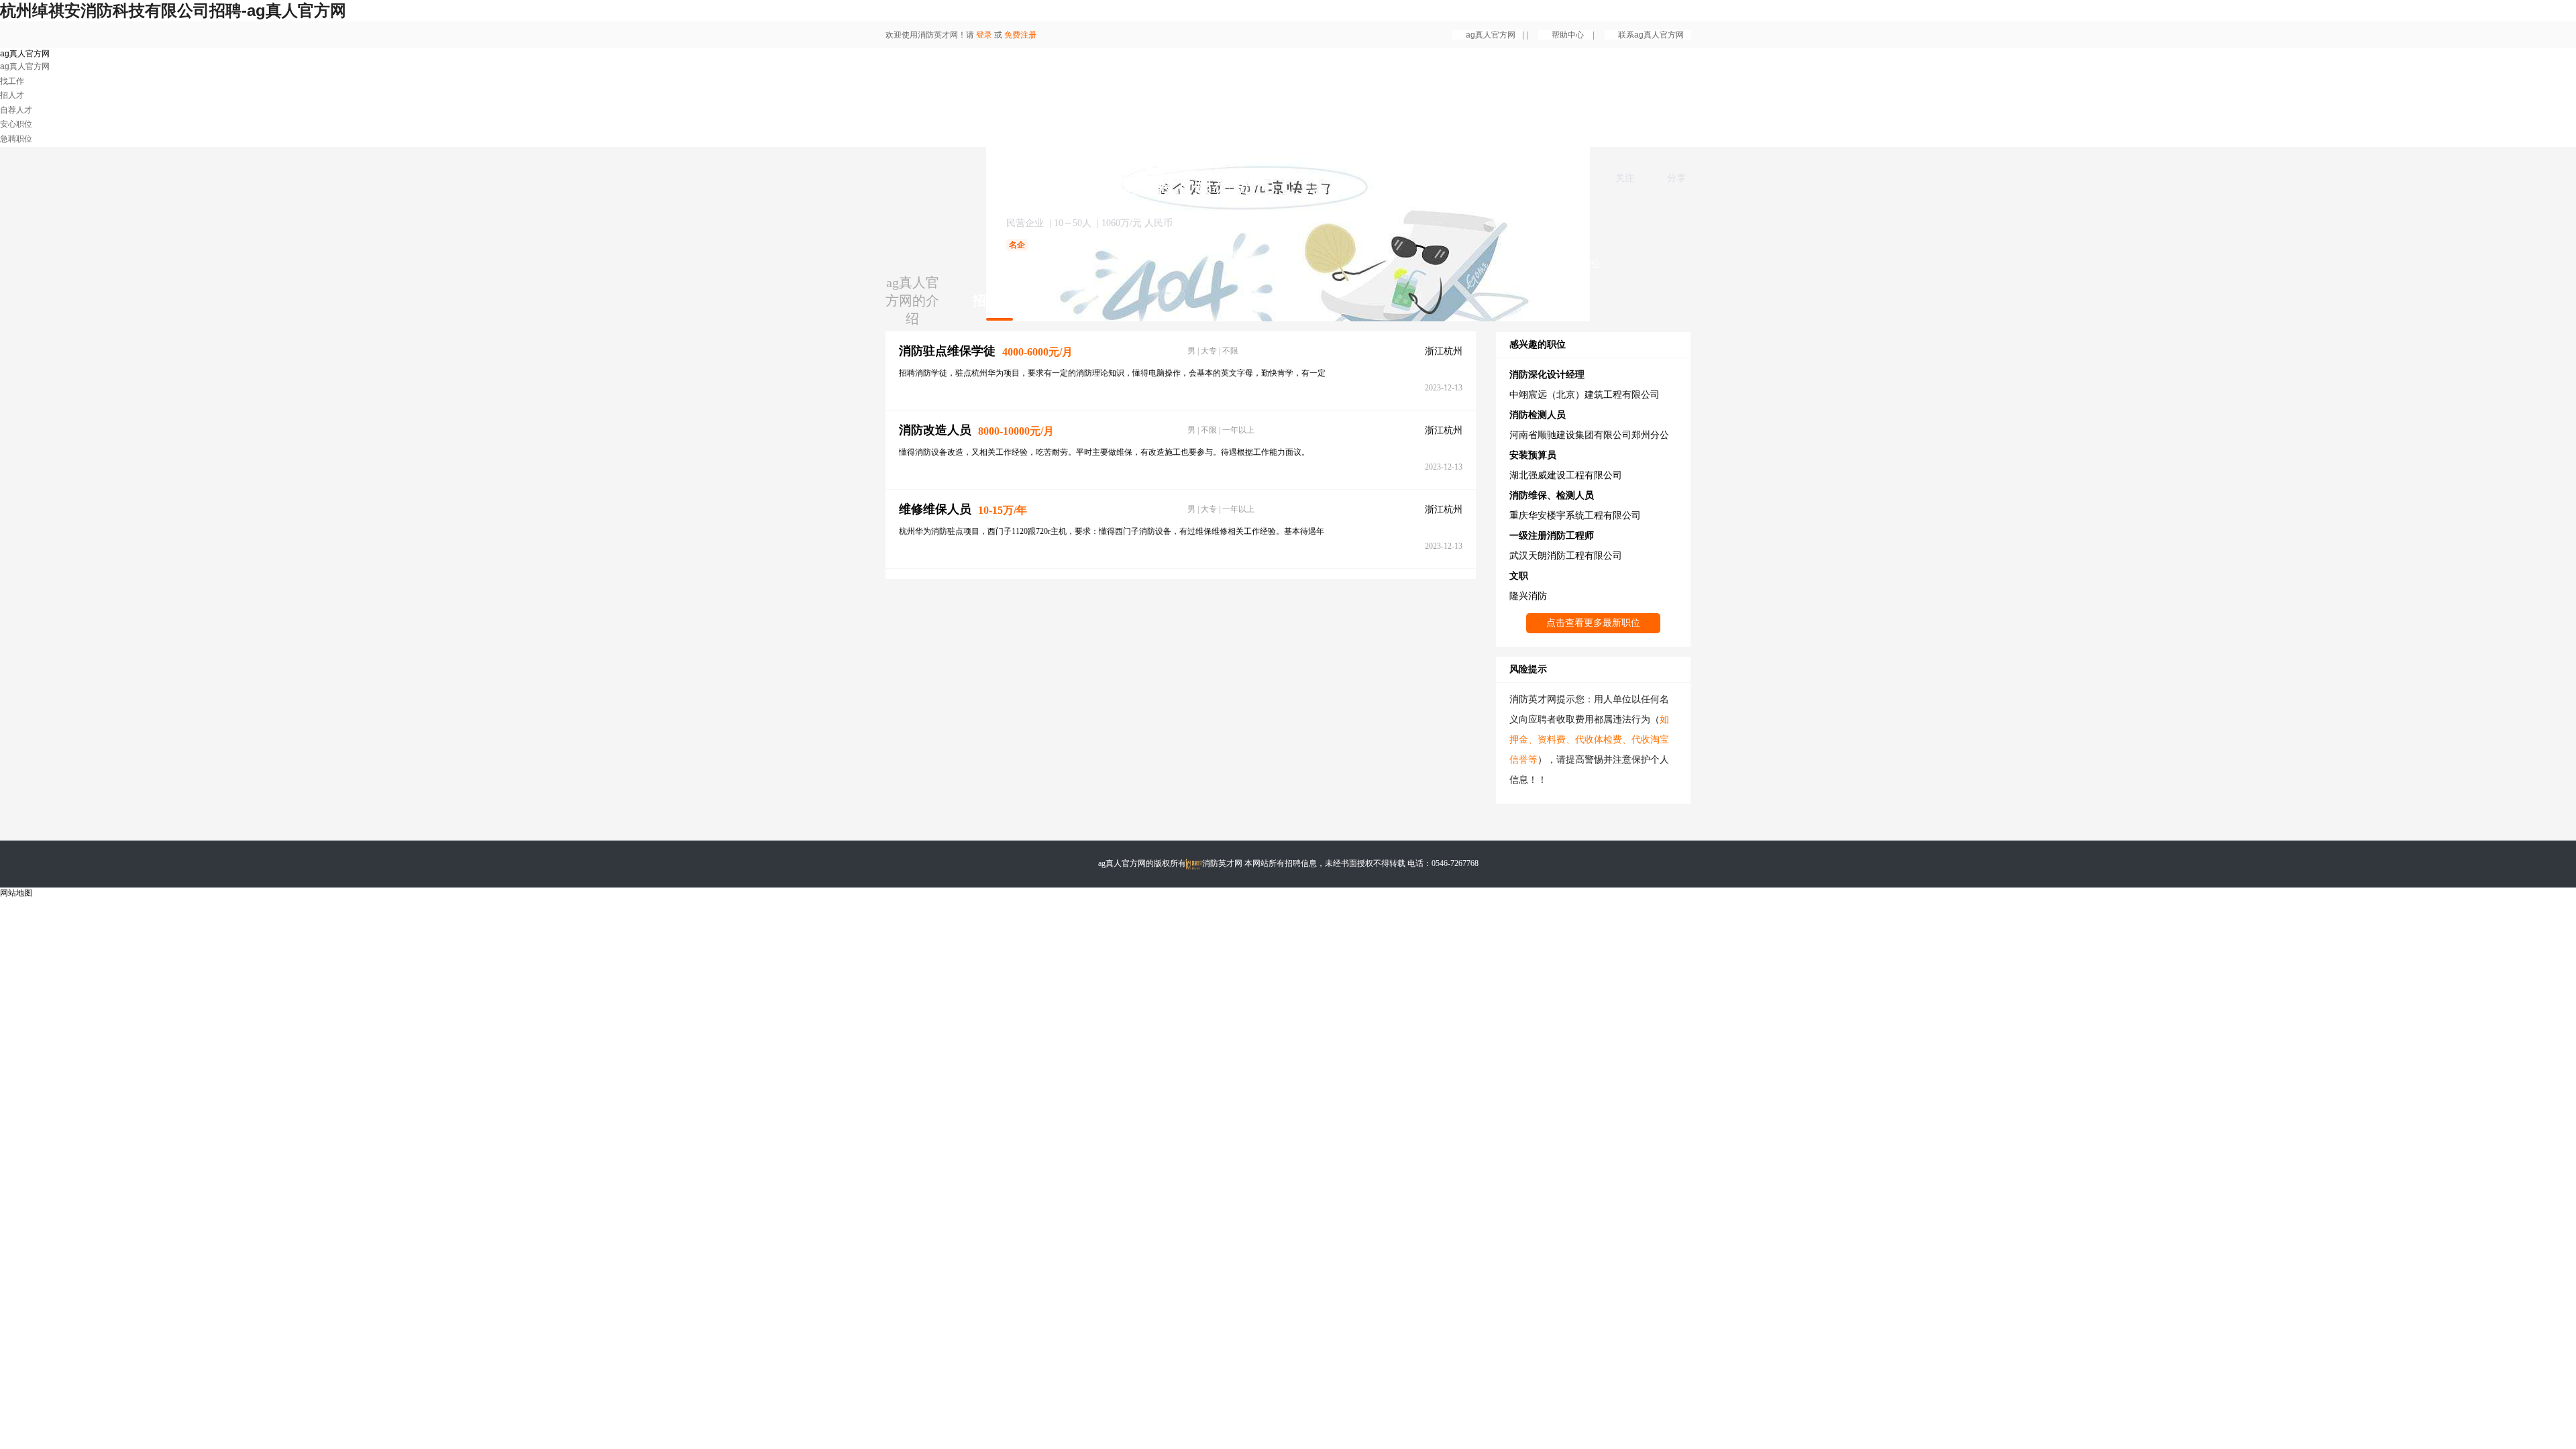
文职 (1519, 576)
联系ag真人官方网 (1651, 35)
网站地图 (16, 893)
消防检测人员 (1538, 415)
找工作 (12, 81)
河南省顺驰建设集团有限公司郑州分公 (1589, 435)
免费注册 (1020, 35)
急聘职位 (16, 139)
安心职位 (16, 124)
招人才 (12, 95)
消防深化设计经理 (1547, 375)
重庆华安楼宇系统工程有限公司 (1575, 516)
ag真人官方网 (1491, 35)
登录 (984, 35)
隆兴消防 (1528, 596)
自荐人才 (16, 110)
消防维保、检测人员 (1552, 495)
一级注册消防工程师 (1552, 536)
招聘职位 (1000, 301)
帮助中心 (1569, 35)
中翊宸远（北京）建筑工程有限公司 (1585, 395)
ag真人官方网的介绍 (912, 301)
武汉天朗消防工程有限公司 (1566, 556)
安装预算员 (1533, 455)
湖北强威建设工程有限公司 (1566, 475)
